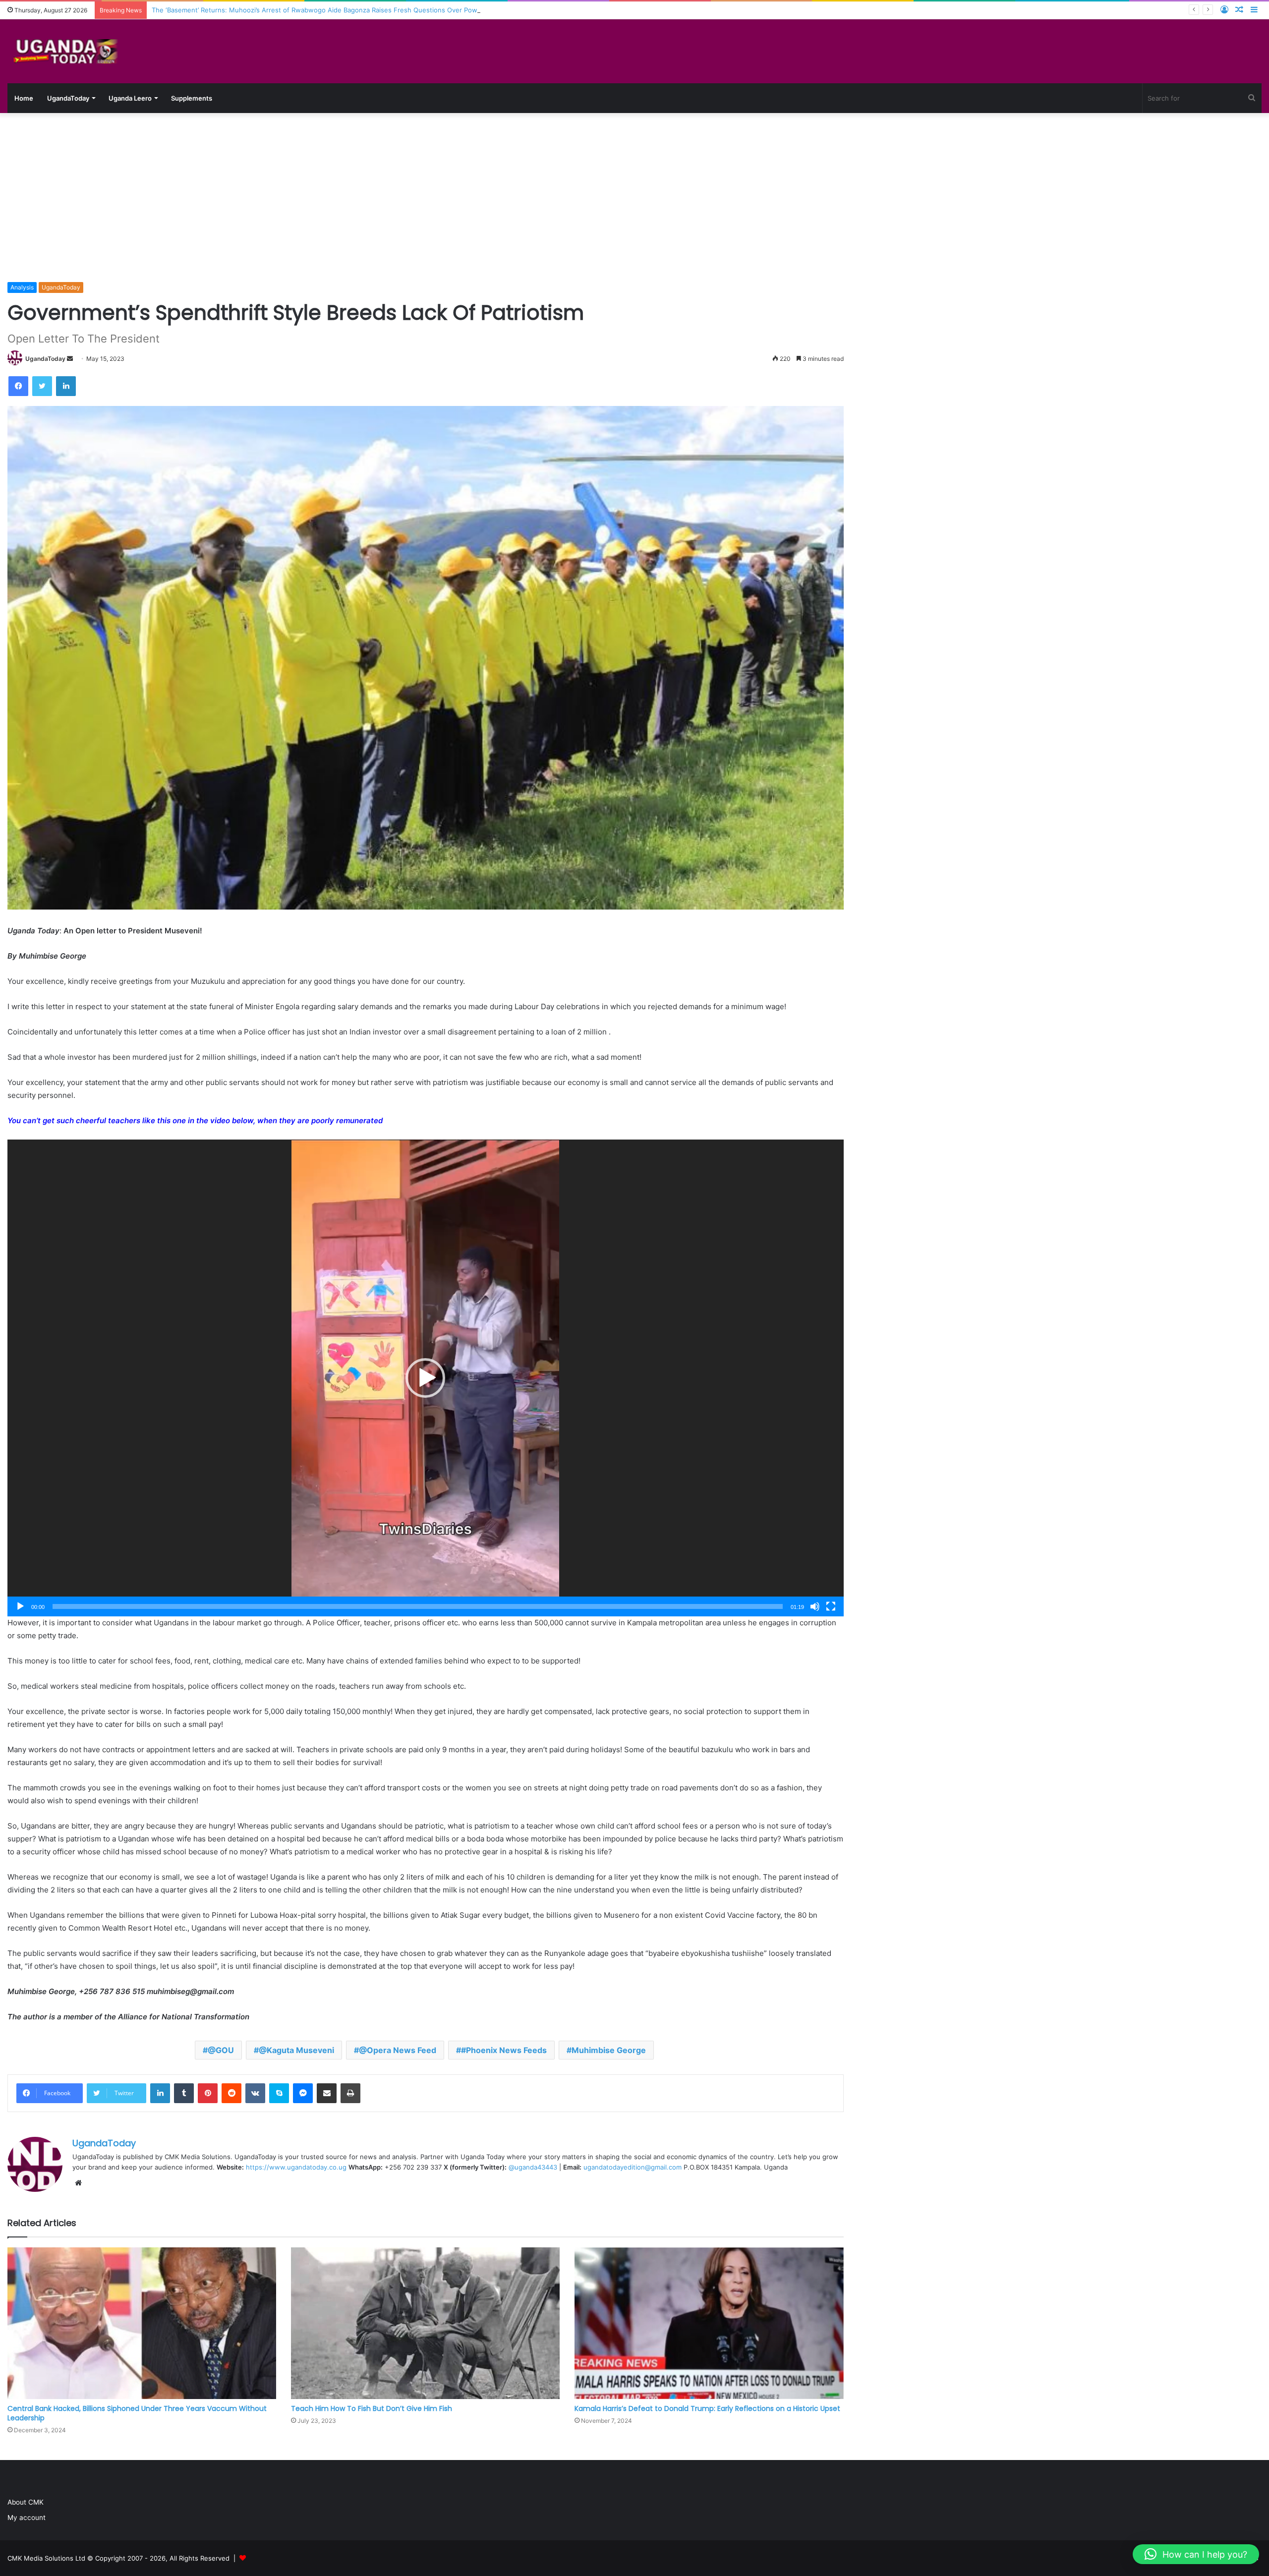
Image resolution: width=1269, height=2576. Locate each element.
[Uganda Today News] (67, 51)
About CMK (26, 2502)
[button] (425, 1378)
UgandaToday (68, 98)
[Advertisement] (634, 197)
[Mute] (815, 1606)
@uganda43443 (533, 2167)
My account (27, 2518)
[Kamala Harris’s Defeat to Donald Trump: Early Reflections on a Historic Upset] (709, 2323)
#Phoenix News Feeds (504, 2050)
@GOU (221, 2050)
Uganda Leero (130, 98)
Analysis (22, 287)
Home (24, 98)
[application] (426, 1378)
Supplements (192, 98)
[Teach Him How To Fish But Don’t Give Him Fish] (425, 2323)
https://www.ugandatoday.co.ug (296, 2167)
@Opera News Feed (398, 2050)
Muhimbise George (609, 2050)
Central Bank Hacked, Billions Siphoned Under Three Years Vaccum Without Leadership (137, 2413)
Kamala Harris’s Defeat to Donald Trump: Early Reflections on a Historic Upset (707, 2408)
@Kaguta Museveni (296, 2050)
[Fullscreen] (831, 1606)
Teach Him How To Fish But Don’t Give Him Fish (372, 2408)
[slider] (418, 1606)
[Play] (20, 1606)
